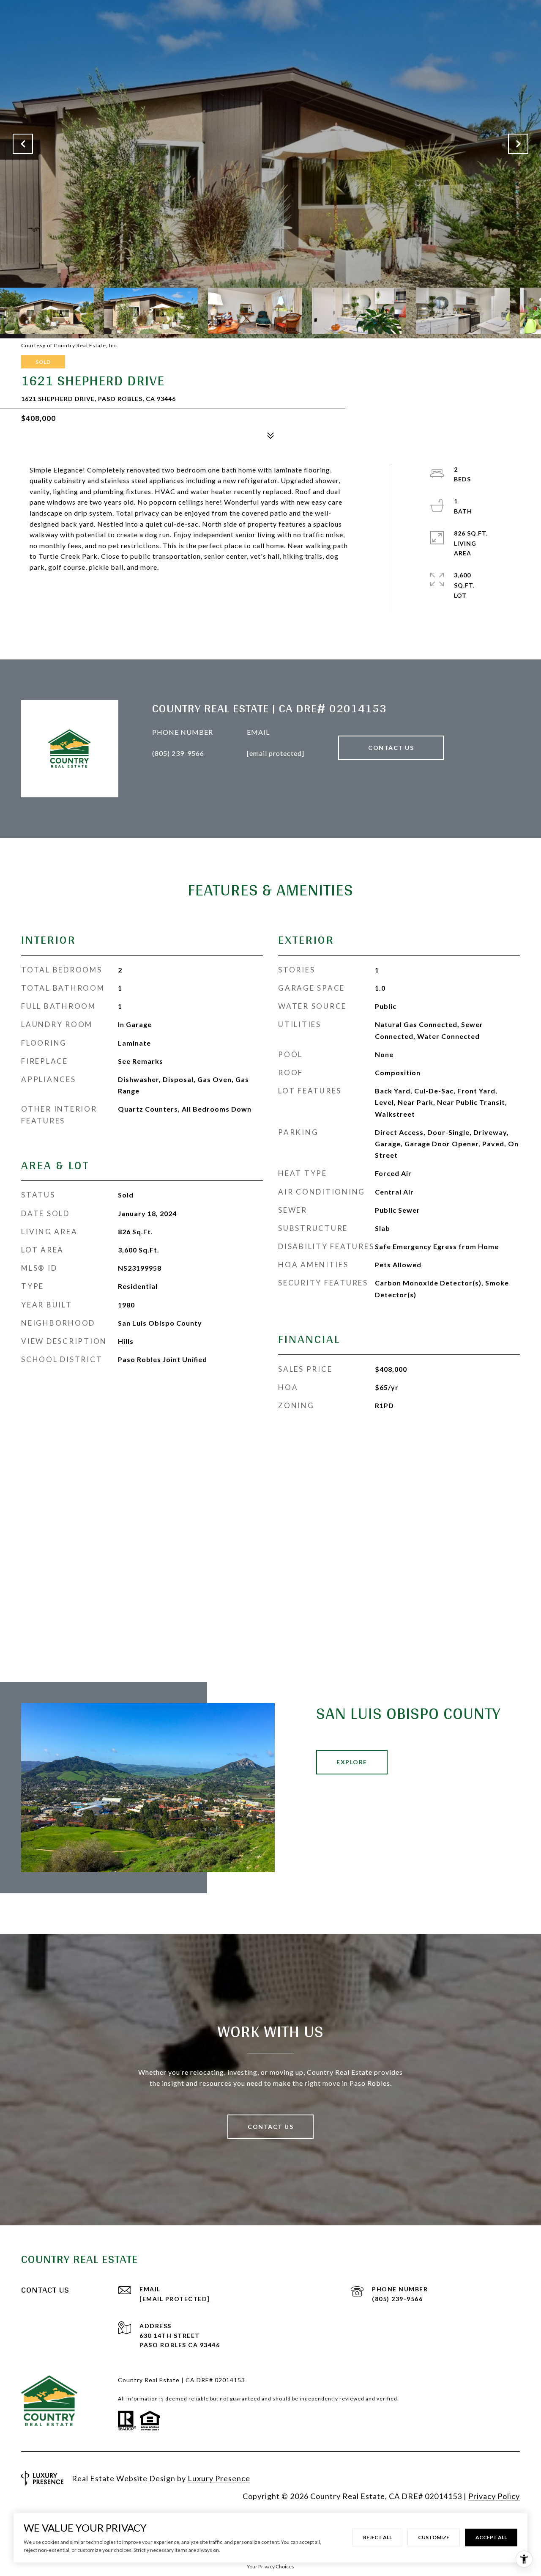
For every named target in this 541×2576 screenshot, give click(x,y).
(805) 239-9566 (178, 753)
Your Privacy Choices (270, 2566)
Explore (352, 1762)
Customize (434, 2537)
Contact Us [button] (391, 748)
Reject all (377, 2537)
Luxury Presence (219, 2478)
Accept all (491, 2537)
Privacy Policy (494, 2496)
